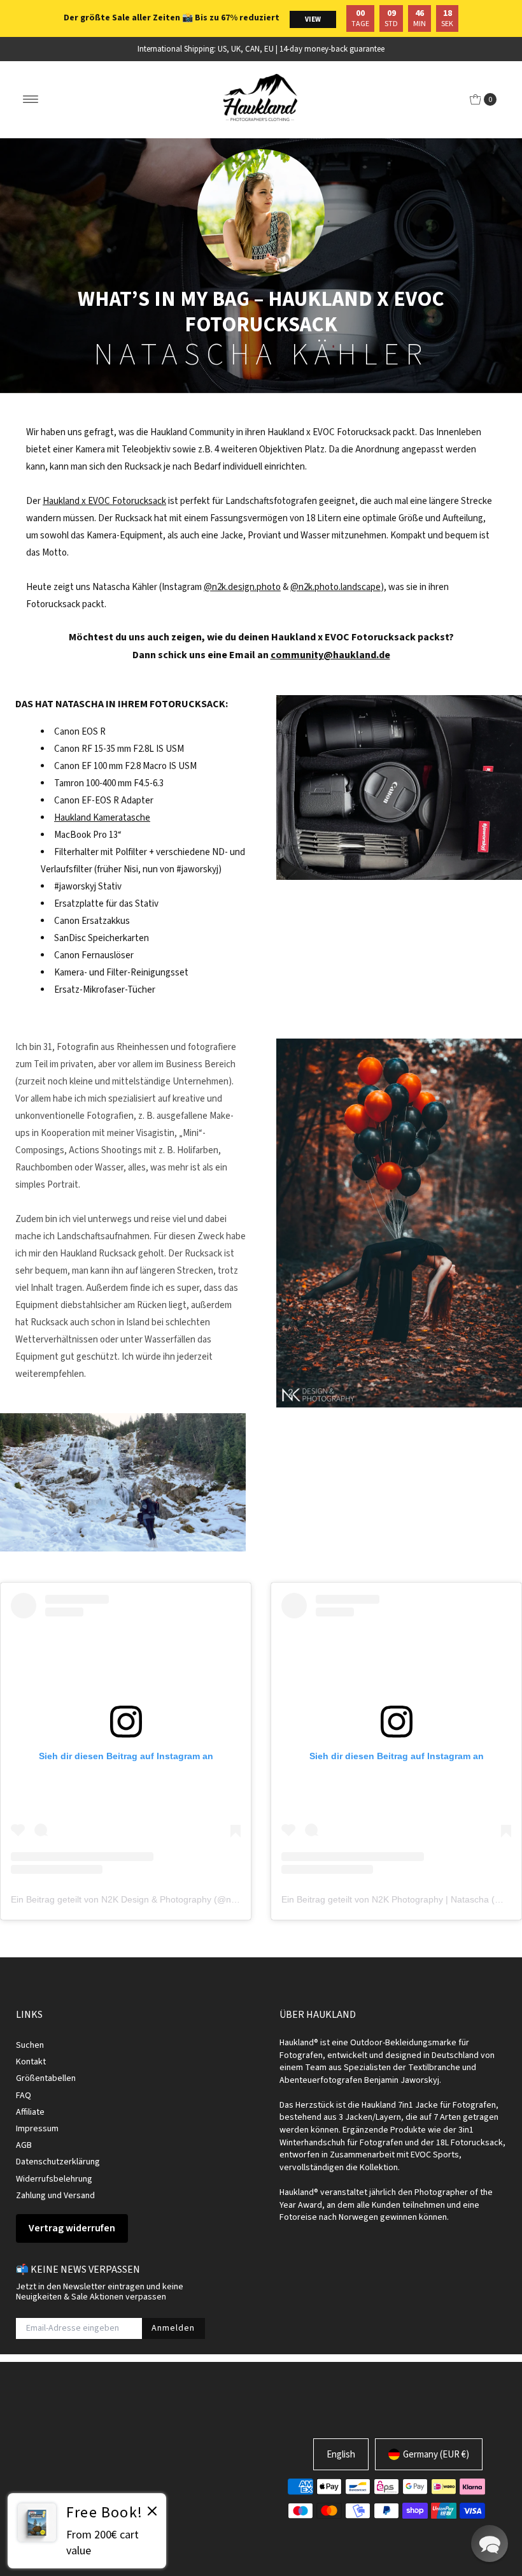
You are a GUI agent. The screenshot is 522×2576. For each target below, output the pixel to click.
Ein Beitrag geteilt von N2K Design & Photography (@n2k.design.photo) (155, 1899)
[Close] (152, 2513)
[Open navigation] (31, 99)
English (341, 2454)
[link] (87, 2531)
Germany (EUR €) (436, 2454)
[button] (490, 2544)
